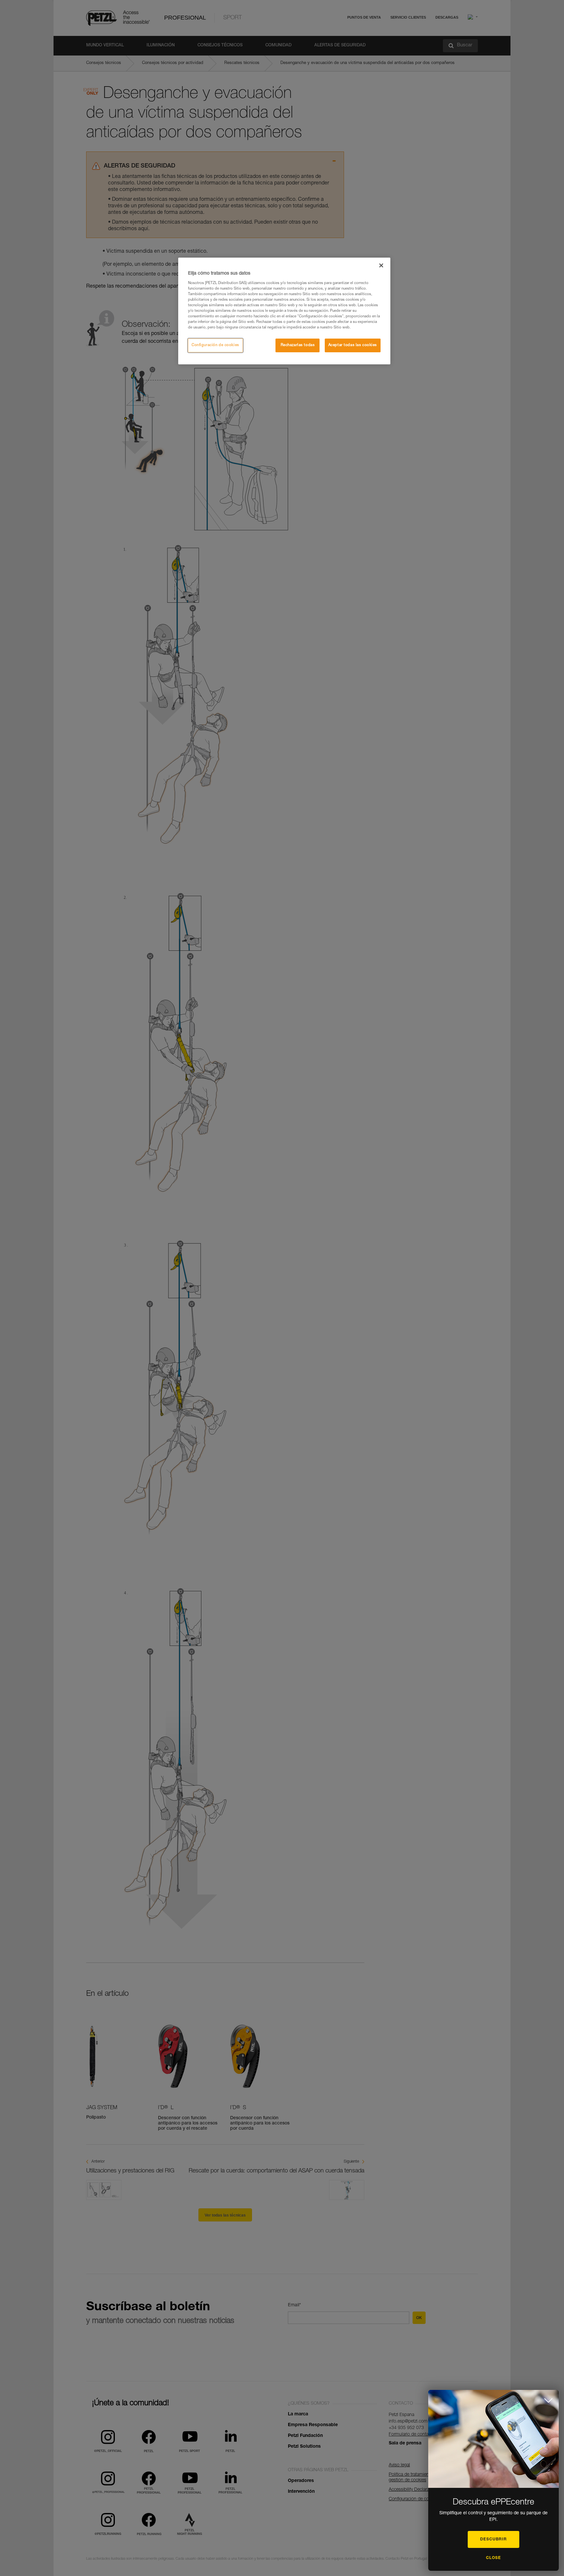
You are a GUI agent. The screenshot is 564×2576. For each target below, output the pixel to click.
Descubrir (493, 2539)
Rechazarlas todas (298, 345)
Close (493, 2558)
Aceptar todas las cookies (353, 345)
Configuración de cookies (215, 345)
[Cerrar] (381, 265)
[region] (284, 311)
